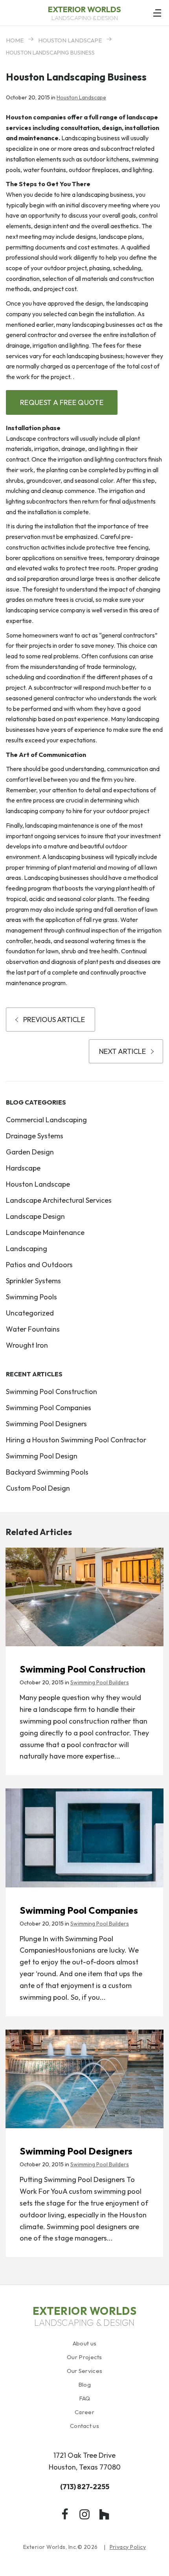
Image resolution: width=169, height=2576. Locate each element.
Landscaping (27, 1249)
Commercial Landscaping (46, 1120)
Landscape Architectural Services (59, 1200)
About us (84, 2343)
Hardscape (23, 1168)
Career (84, 2412)
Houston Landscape (70, 40)
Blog (84, 2385)
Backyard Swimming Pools (47, 1472)
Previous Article (54, 1020)
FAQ (85, 2398)
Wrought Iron (27, 1345)
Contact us (84, 2426)
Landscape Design (35, 1216)
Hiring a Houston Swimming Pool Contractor (76, 1440)
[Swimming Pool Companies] (84, 1838)
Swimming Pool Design (42, 1456)
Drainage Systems (35, 1136)
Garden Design (30, 1152)
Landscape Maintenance (45, 1232)
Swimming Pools (31, 1297)
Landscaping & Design (84, 13)
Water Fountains (33, 1329)
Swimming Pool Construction (51, 1392)
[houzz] (104, 2514)
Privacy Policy (128, 2547)
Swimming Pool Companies (49, 1408)
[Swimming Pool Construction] (84, 1597)
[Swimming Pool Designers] (84, 2079)
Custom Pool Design (38, 1488)
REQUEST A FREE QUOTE (62, 402)
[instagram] (84, 2514)
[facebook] (65, 2514)
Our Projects (84, 2357)
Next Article (122, 1051)
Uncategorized (30, 1313)
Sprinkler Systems (33, 1281)
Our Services (85, 2371)
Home (15, 40)
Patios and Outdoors (39, 1265)
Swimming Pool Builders (100, 1682)
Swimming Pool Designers (46, 1424)
